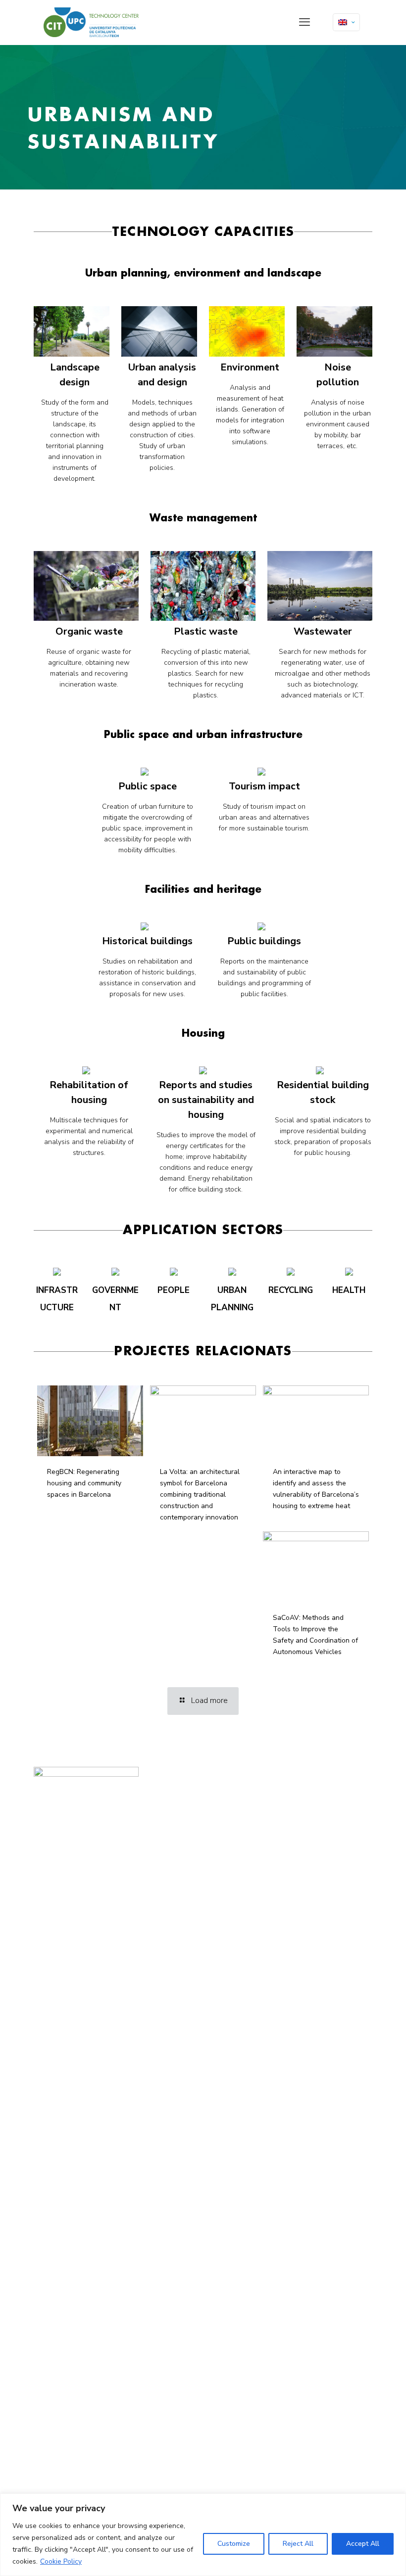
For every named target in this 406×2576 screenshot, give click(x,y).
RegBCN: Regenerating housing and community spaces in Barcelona (84, 1483)
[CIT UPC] (91, 22)
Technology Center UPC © (184, 1782)
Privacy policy (168, 1801)
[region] (203, 2535)
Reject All (298, 2544)
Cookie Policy (61, 2561)
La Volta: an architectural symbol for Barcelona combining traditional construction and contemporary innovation (200, 1495)
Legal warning (170, 1792)
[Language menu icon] (346, 22)
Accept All (363, 2544)
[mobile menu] (304, 22)
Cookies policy (169, 1812)
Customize (234, 2544)
